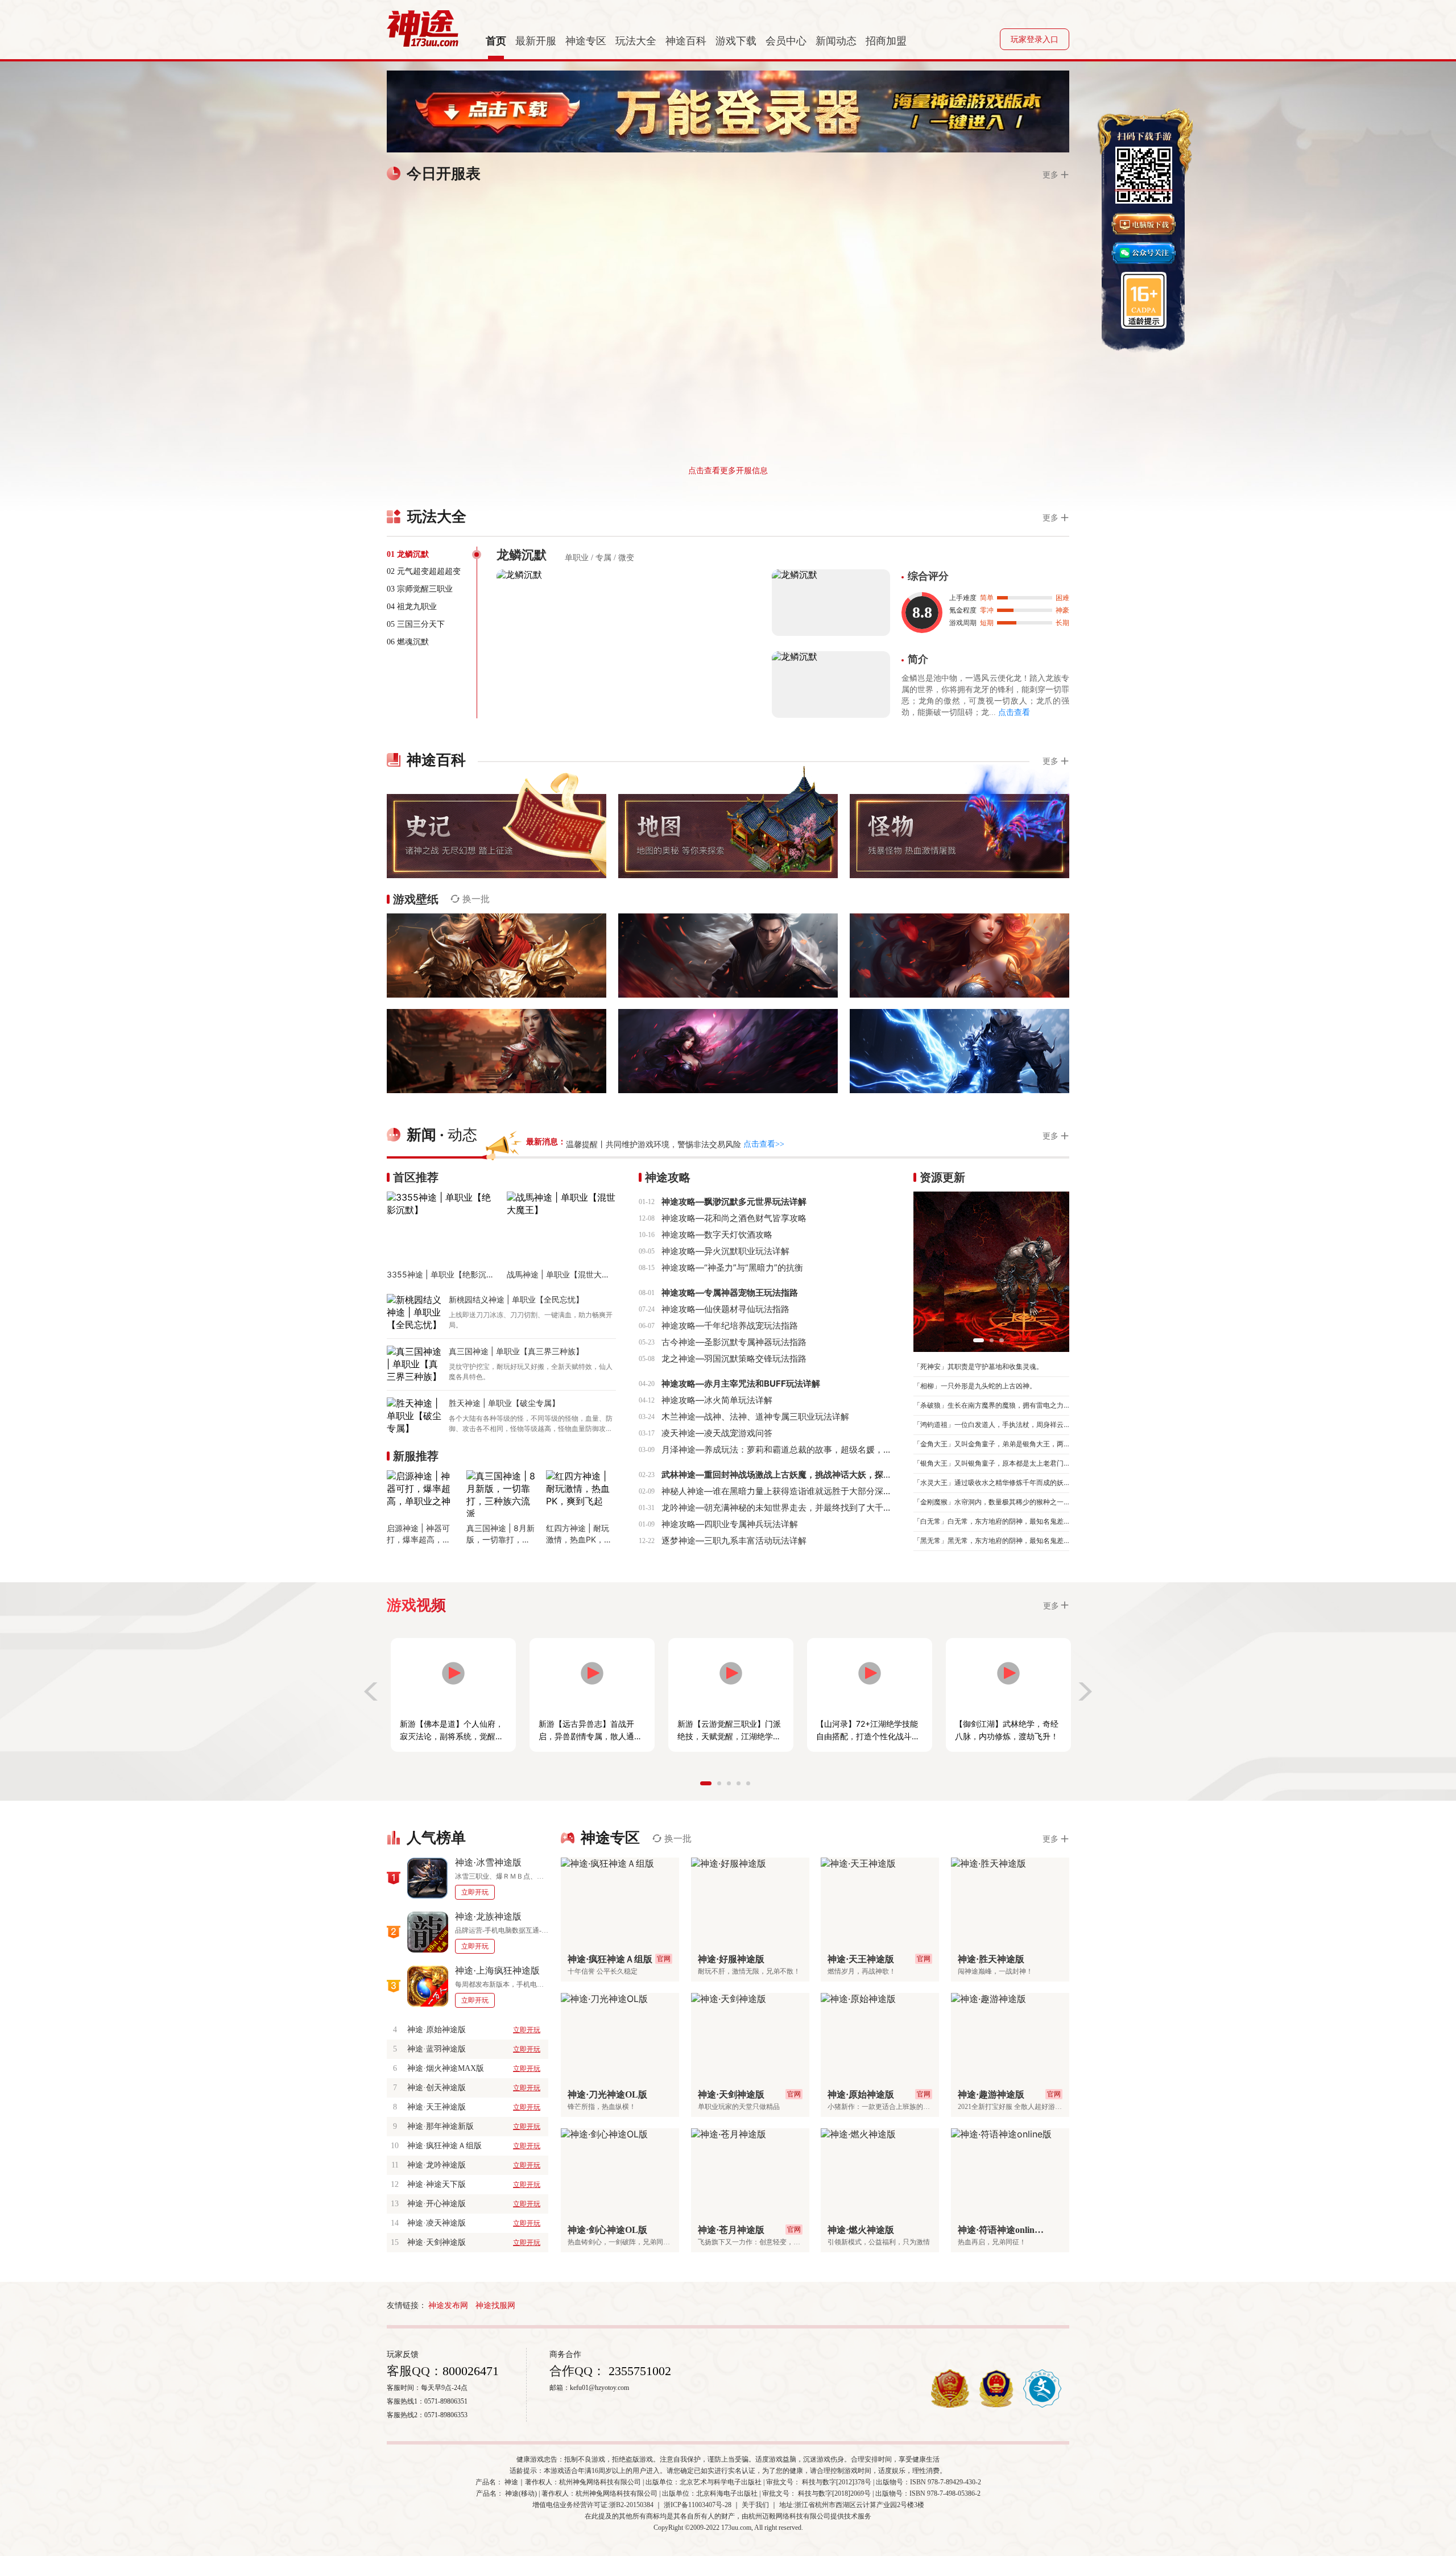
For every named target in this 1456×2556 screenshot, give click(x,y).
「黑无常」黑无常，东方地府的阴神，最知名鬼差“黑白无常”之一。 (991, 1540)
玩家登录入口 (1035, 40)
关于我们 (755, 2505)
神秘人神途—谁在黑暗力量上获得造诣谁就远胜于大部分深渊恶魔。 (789, 1491)
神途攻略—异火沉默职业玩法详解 (725, 1251)
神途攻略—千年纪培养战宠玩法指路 (730, 1325)
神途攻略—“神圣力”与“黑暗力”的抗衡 (732, 1267)
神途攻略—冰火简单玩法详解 (717, 1400)
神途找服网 (495, 2305)
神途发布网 (448, 2305)
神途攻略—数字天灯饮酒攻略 (717, 1234)
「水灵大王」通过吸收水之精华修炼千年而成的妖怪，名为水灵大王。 (991, 1482)
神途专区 (586, 41)
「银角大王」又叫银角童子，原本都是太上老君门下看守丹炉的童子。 (991, 1463)
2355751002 (638, 2371)
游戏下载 (736, 41)
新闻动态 (836, 41)
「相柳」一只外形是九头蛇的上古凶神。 (975, 1386)
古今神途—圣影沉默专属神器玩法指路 (734, 1342)
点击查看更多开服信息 (728, 470)
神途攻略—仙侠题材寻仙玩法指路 (725, 1309)
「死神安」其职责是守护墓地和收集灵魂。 (978, 1366)
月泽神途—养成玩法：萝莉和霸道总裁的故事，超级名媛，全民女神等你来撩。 (811, 1449)
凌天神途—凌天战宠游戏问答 (717, 1433)
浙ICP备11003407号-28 (698, 2505)
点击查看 (1014, 712)
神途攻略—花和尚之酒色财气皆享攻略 (734, 1218)
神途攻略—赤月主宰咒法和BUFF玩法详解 (741, 1384)
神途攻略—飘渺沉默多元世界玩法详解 (734, 1202)
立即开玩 (475, 1892)
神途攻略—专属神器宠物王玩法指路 (730, 1293)
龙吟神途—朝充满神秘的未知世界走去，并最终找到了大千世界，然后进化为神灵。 (819, 1507)
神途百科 (686, 41)
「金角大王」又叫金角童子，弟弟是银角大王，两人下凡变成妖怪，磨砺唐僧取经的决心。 (991, 1444)
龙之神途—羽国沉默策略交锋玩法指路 (734, 1358)
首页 (496, 41)
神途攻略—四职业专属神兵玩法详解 (730, 1524)
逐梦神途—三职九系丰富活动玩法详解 (734, 1540)
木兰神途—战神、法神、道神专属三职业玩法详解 (755, 1416)
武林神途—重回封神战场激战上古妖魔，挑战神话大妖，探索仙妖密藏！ (798, 1475)
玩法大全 (636, 41)
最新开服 (536, 41)
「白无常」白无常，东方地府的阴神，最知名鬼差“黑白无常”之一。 (991, 1521)
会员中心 (786, 41)
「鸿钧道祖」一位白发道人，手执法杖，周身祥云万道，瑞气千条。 (991, 1424)
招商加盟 (886, 41)
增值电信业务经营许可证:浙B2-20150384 (593, 2505)
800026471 (471, 2371)
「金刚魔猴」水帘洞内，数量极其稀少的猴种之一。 (991, 1502)
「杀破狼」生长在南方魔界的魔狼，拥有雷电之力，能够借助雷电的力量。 (991, 1405)
